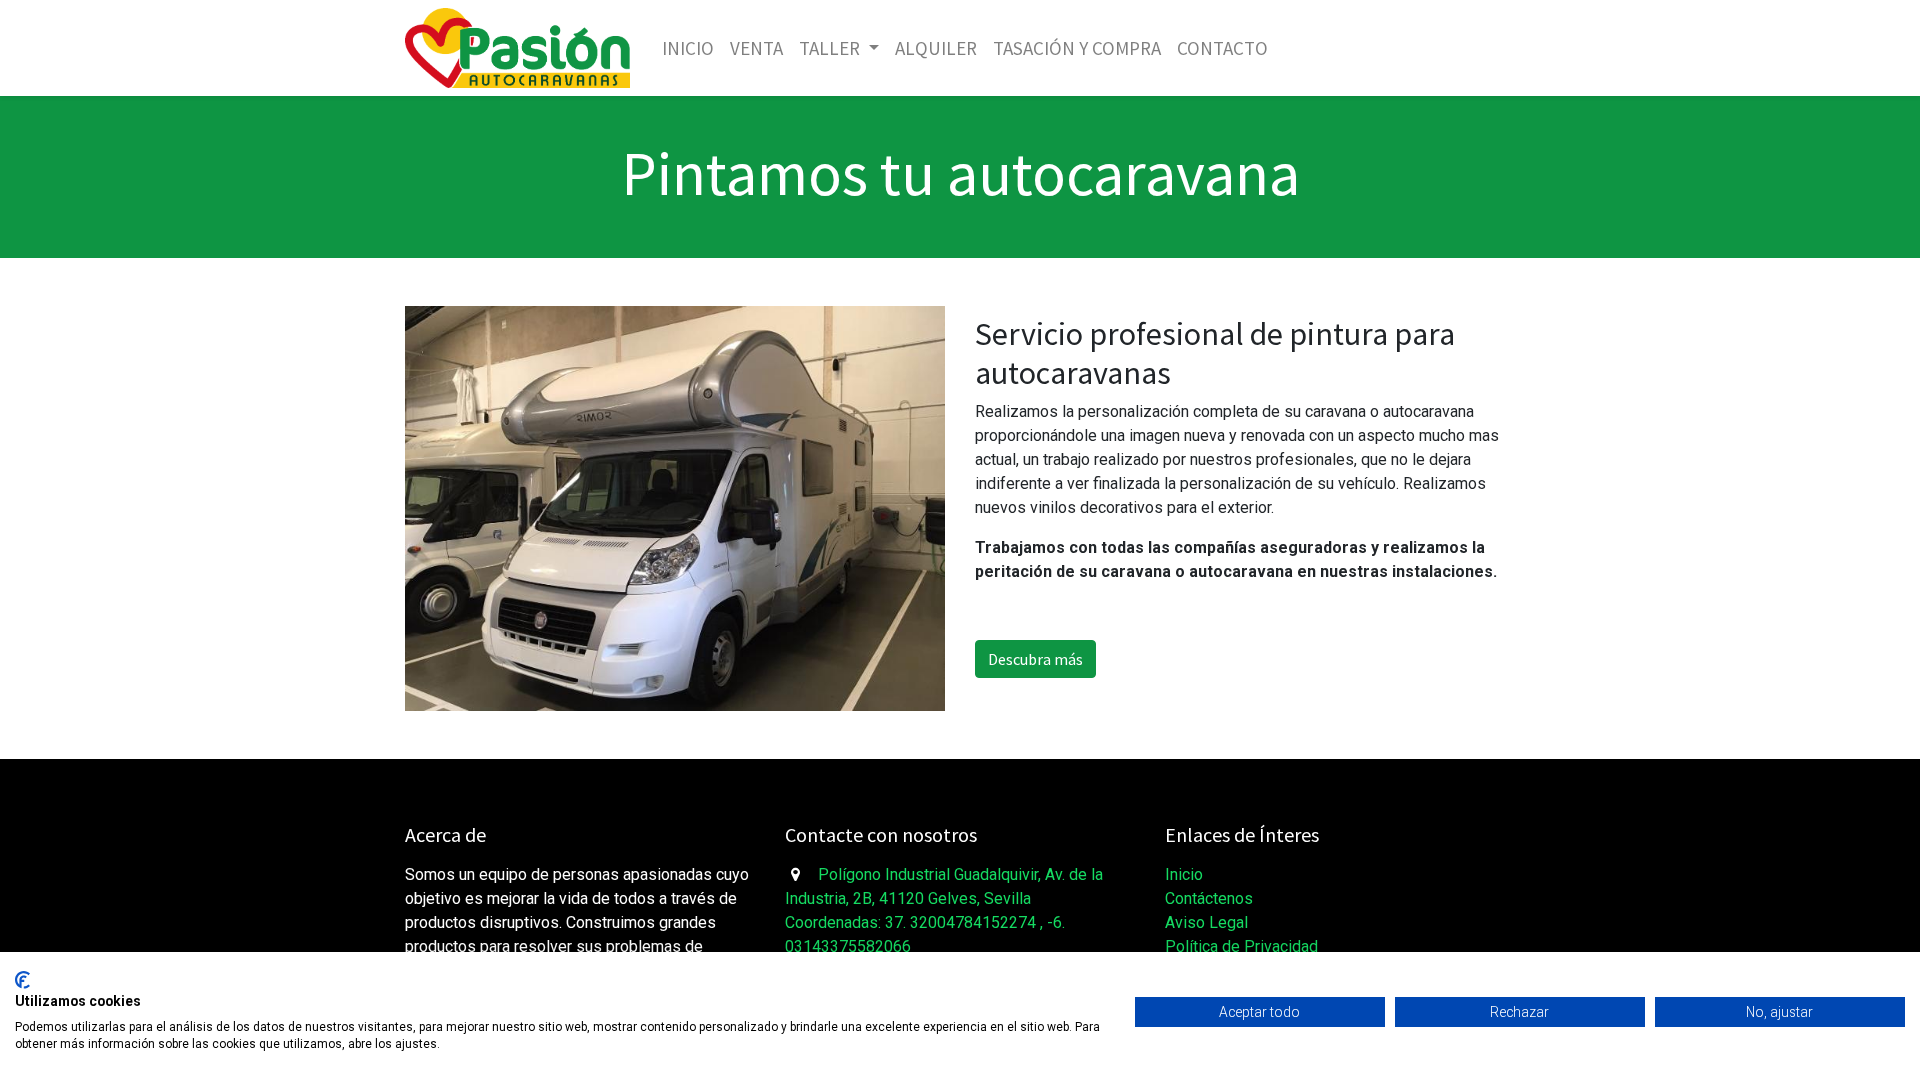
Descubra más (1035, 659)
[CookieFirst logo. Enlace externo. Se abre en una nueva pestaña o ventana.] (22, 980)
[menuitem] (688, 48)
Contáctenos (1209, 898)
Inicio (1184, 874)
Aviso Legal (1206, 922)
